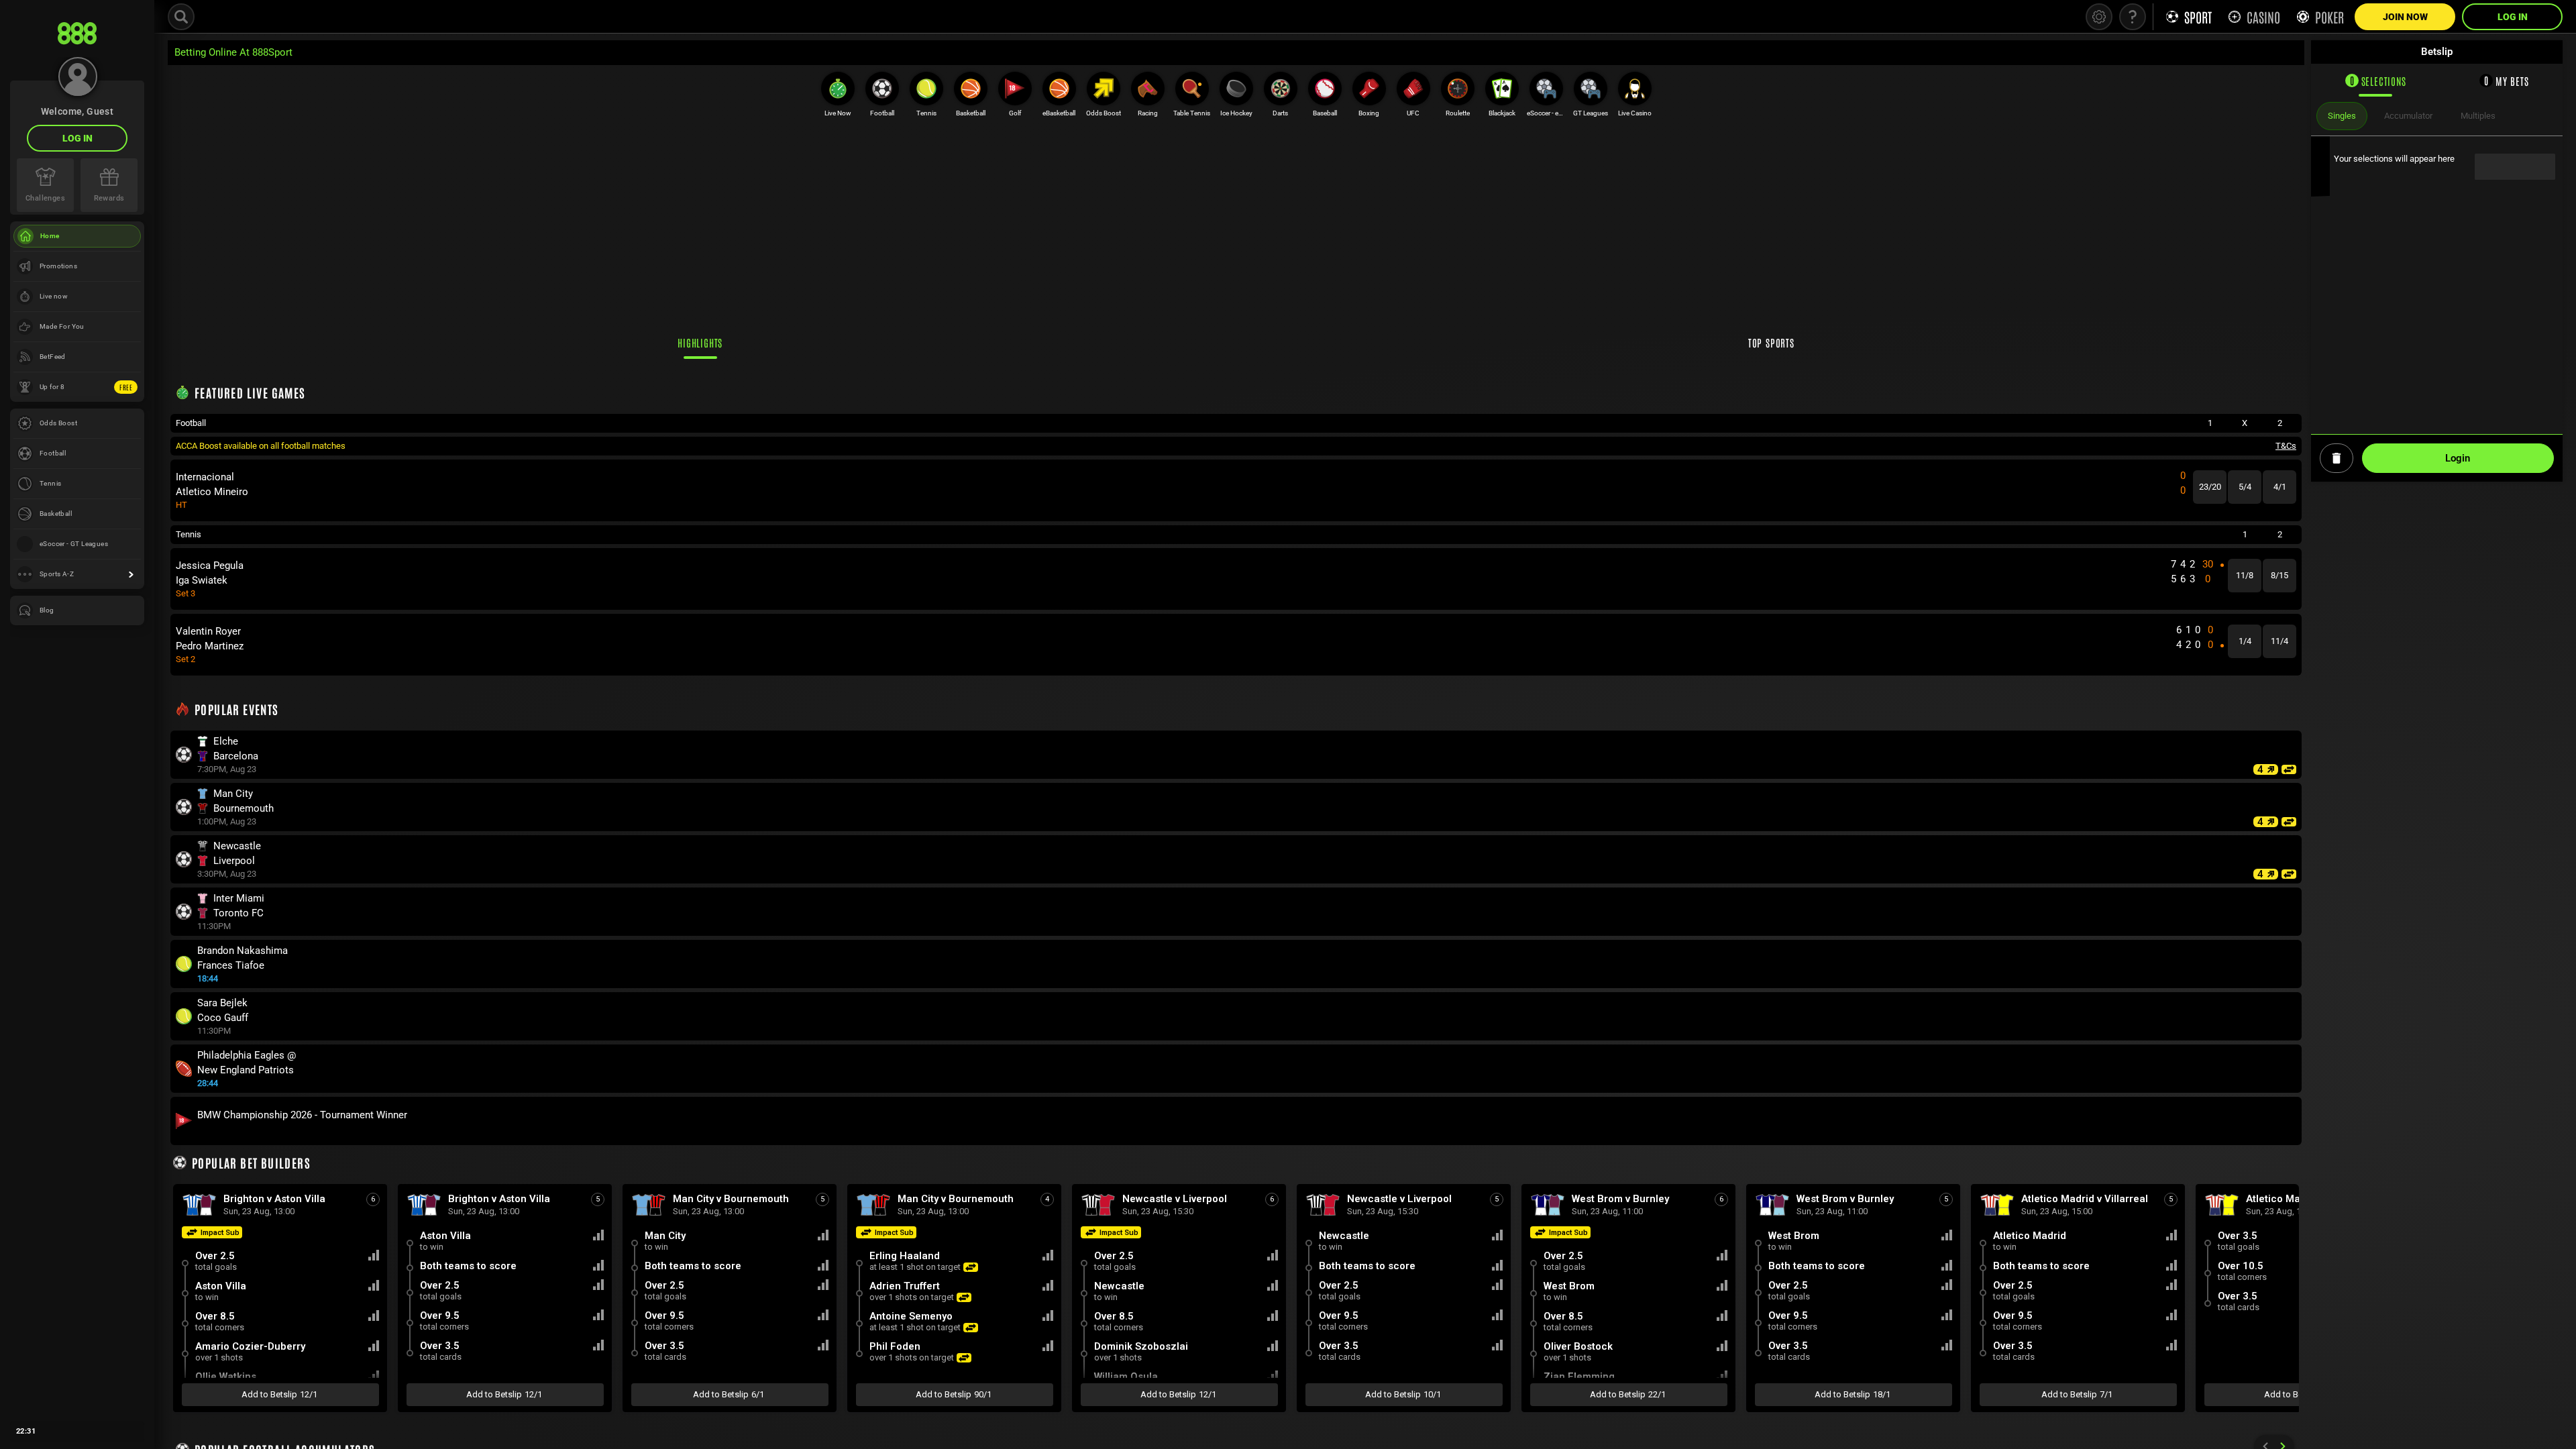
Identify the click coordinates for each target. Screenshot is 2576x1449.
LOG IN (77, 138)
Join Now (2405, 17)
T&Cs (2286, 446)
